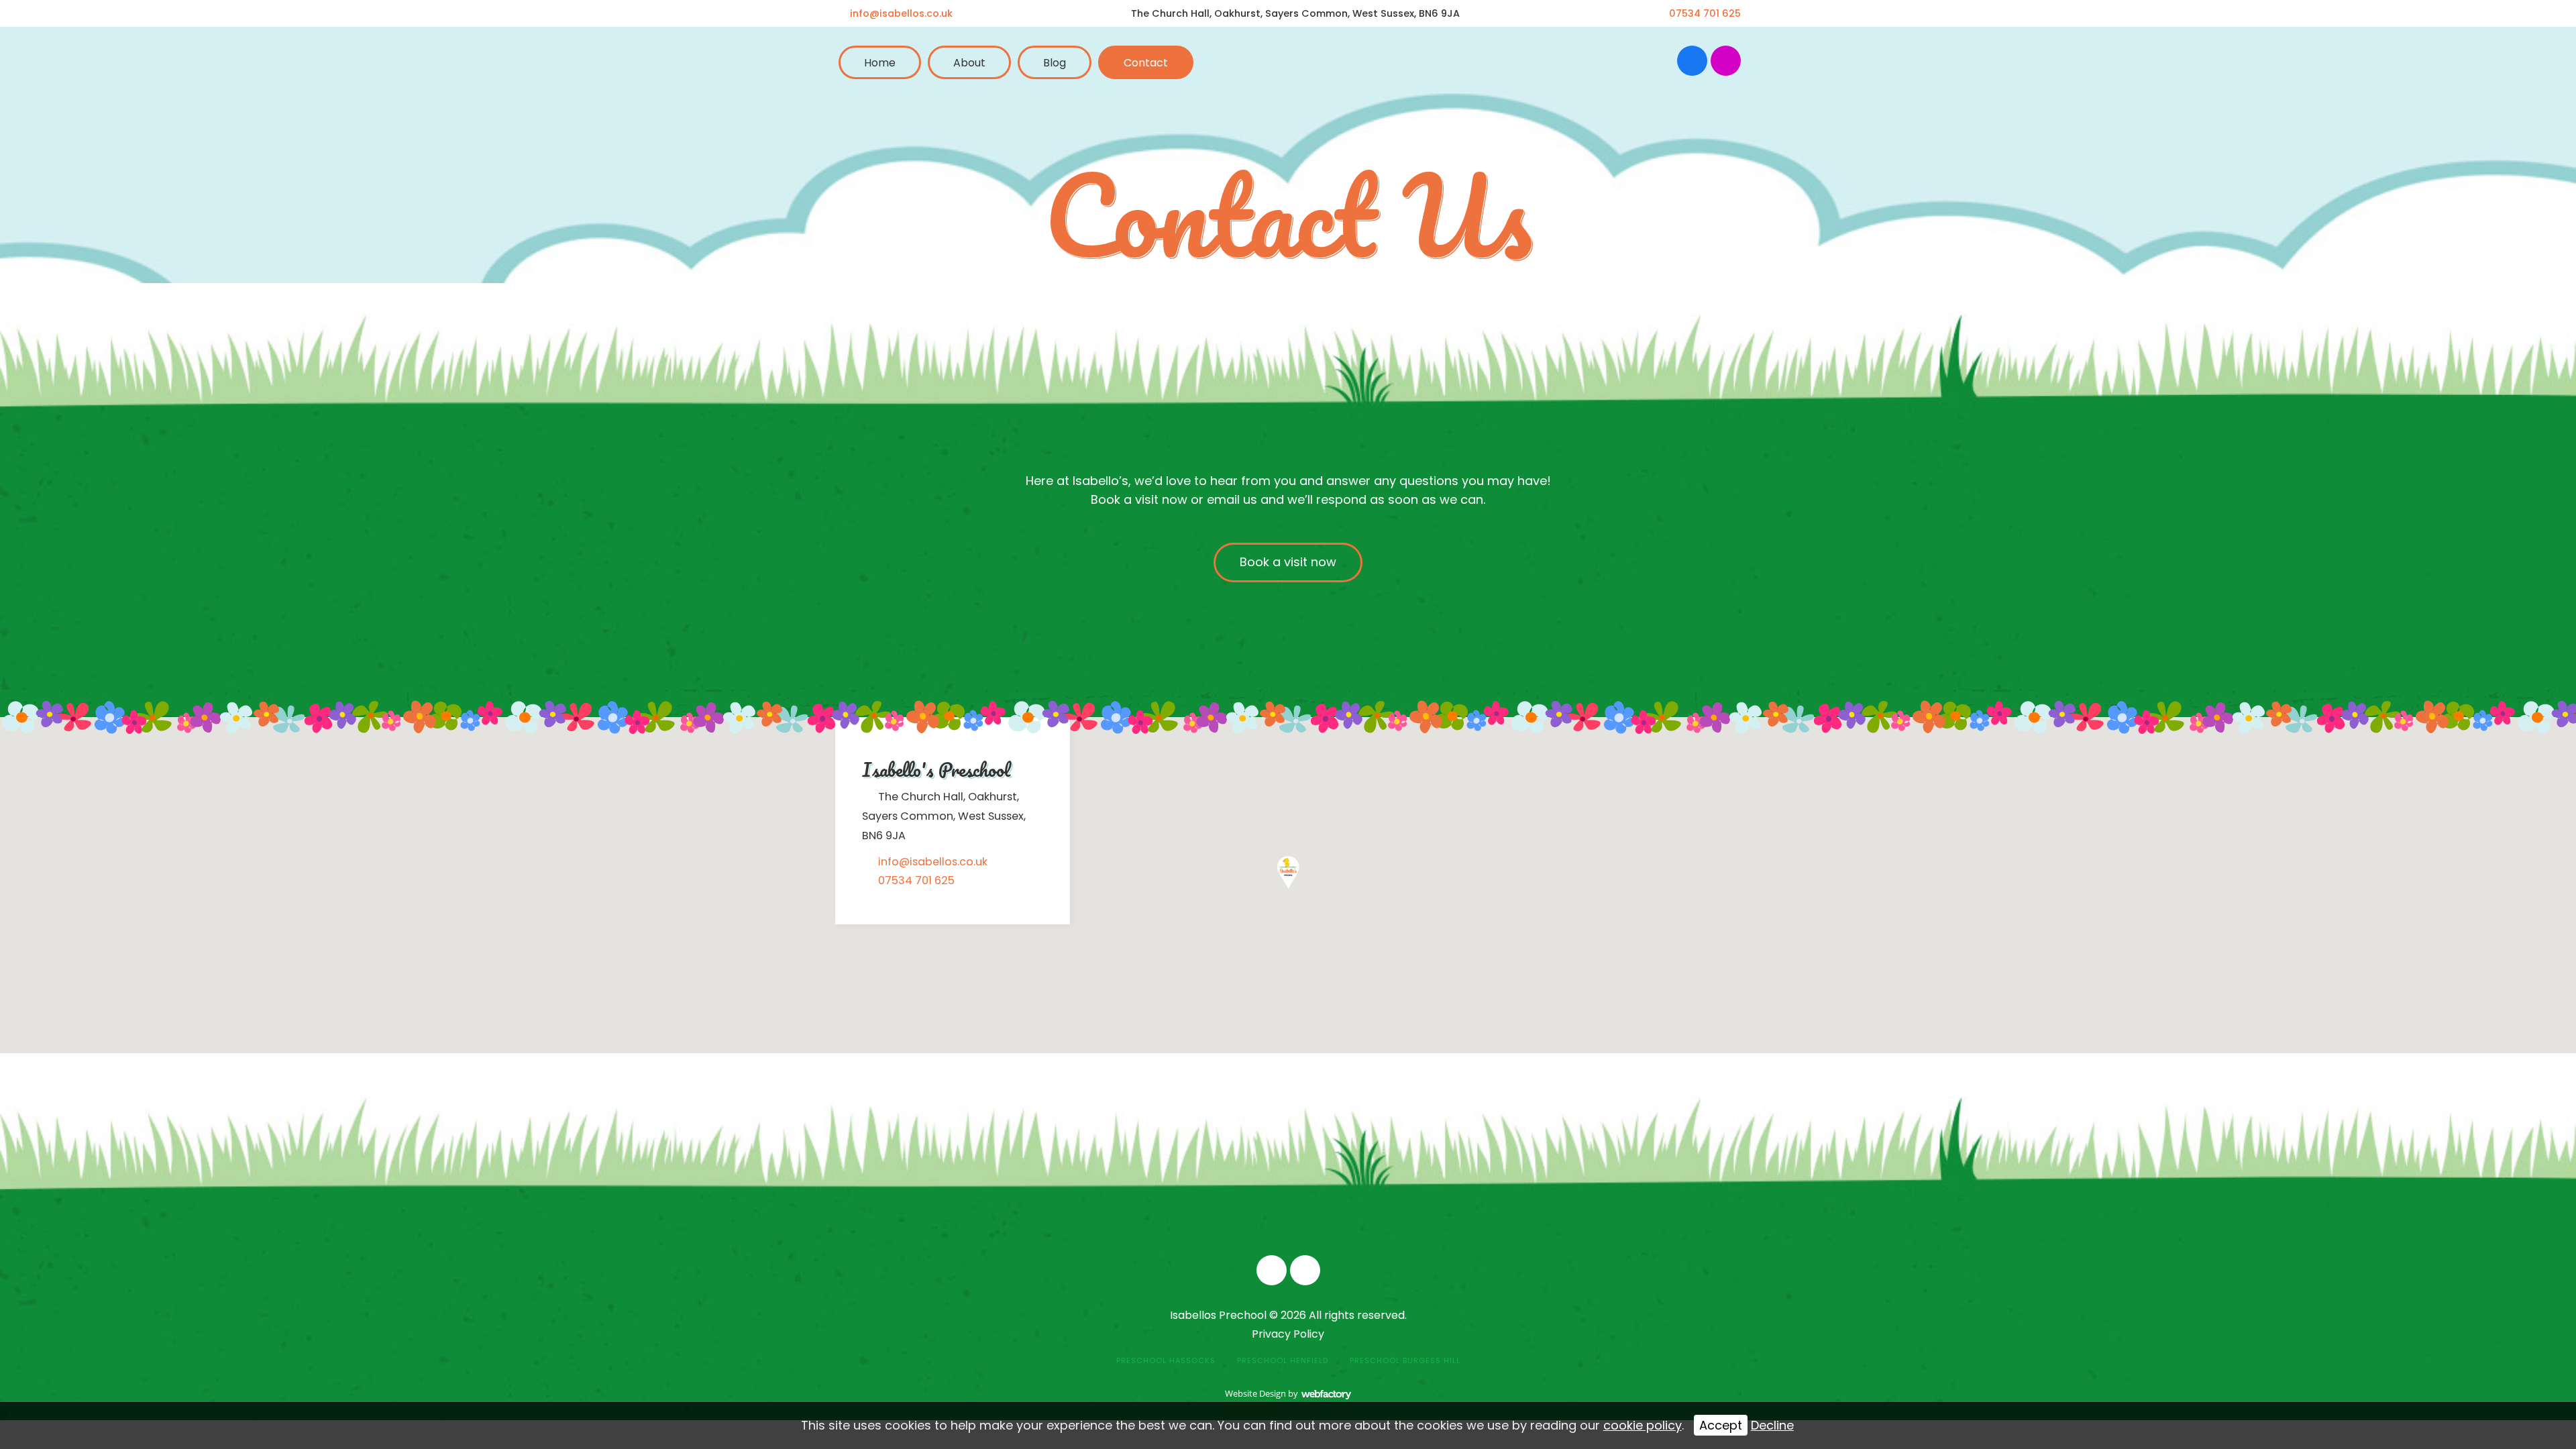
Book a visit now (1288, 562)
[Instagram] (1726, 61)
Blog (1055, 63)
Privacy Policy (1288, 1334)
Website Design (1255, 1393)
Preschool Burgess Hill (1405, 1360)
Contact (1146, 63)
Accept (1721, 1425)
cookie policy (1643, 1425)
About (969, 63)
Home (880, 63)
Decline (1772, 1425)
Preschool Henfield (1283, 1360)
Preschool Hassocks (1166, 1360)
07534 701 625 (1705, 13)
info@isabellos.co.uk (901, 13)
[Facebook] (1692, 61)
